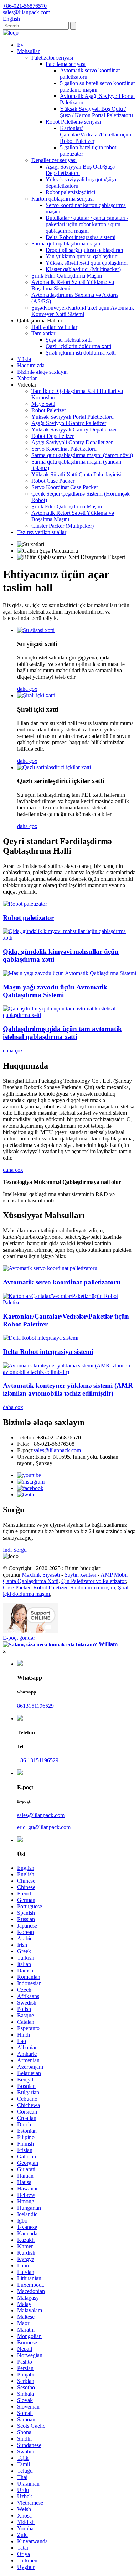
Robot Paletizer (49, 410)
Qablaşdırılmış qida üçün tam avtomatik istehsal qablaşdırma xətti (62, 1033)
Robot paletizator (28, 918)
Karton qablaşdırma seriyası (63, 199)
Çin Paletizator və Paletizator (94, 1581)
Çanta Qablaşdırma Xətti (31, 1581)
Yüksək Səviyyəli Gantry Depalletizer (74, 430)
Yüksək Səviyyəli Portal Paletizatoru (73, 417)
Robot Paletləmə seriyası (73, 122)
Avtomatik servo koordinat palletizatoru (62, 1282)
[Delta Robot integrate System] (41, 1338)
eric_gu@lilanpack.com (44, 1827)
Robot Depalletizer (53, 436)
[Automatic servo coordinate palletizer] (50, 1268)
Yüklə (24, 359)
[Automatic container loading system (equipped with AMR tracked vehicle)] (69, 1372)
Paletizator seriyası (52, 58)
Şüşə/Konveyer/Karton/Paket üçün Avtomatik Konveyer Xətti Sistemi (83, 311)
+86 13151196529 (38, 1760)
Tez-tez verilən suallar (42, 532)
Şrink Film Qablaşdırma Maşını (67, 276)
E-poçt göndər (19, 1638)
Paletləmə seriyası (66, 64)
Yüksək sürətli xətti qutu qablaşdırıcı (87, 263)
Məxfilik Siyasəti (41, 1575)
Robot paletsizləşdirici (70, 192)
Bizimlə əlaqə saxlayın (42, 372)
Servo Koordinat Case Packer (65, 487)
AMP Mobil (114, 1575)
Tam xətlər (43, 333)
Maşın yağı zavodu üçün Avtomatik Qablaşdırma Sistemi (55, 991)
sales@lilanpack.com (57, 1450)
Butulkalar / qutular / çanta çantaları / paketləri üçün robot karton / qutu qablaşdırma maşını (87, 224)
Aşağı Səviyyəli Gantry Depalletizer (72, 442)
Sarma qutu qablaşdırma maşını (66, 244)
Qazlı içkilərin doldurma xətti (78, 346)
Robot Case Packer (53, 481)
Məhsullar (28, 51)
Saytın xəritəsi (80, 1575)
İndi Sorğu (15, 1550)
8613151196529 (35, 1706)
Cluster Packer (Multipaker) (63, 526)
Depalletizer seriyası (54, 160)
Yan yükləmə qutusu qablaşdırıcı (82, 256)
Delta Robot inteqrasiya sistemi (81, 237)
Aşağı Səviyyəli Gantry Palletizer (69, 423)
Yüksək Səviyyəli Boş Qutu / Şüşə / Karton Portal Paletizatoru (96, 112)
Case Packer (17, 1587)
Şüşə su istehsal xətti (69, 340)
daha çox (27, 689)
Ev (20, 45)
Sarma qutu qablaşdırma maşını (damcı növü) (82, 455)
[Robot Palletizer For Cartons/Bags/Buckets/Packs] (69, 1302)
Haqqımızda (31, 365)
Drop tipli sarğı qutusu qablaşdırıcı (84, 250)
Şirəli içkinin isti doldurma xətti (81, 353)
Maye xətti (43, 404)
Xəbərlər (27, 378)
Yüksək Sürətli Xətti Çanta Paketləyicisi (76, 474)
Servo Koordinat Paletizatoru (64, 449)
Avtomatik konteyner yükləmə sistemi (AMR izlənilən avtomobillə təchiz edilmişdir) (68, 1389)
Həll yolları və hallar (54, 327)
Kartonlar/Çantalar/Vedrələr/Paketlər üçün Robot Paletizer (96, 135)
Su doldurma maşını (93, 1587)
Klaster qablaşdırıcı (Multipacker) (83, 269)
